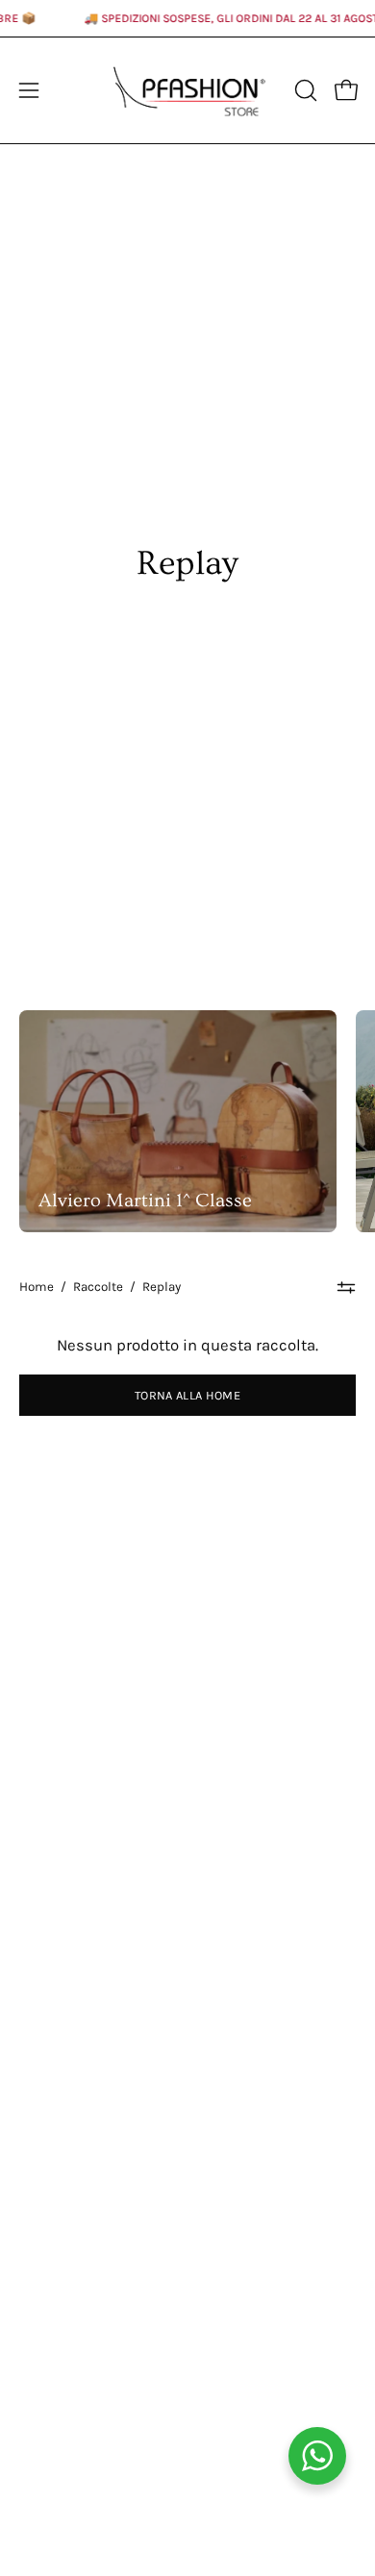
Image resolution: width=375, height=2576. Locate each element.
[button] (304, 90)
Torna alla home (187, 1395)
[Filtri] (346, 1287)
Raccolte (98, 1287)
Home (37, 1287)
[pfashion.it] (188, 90)
